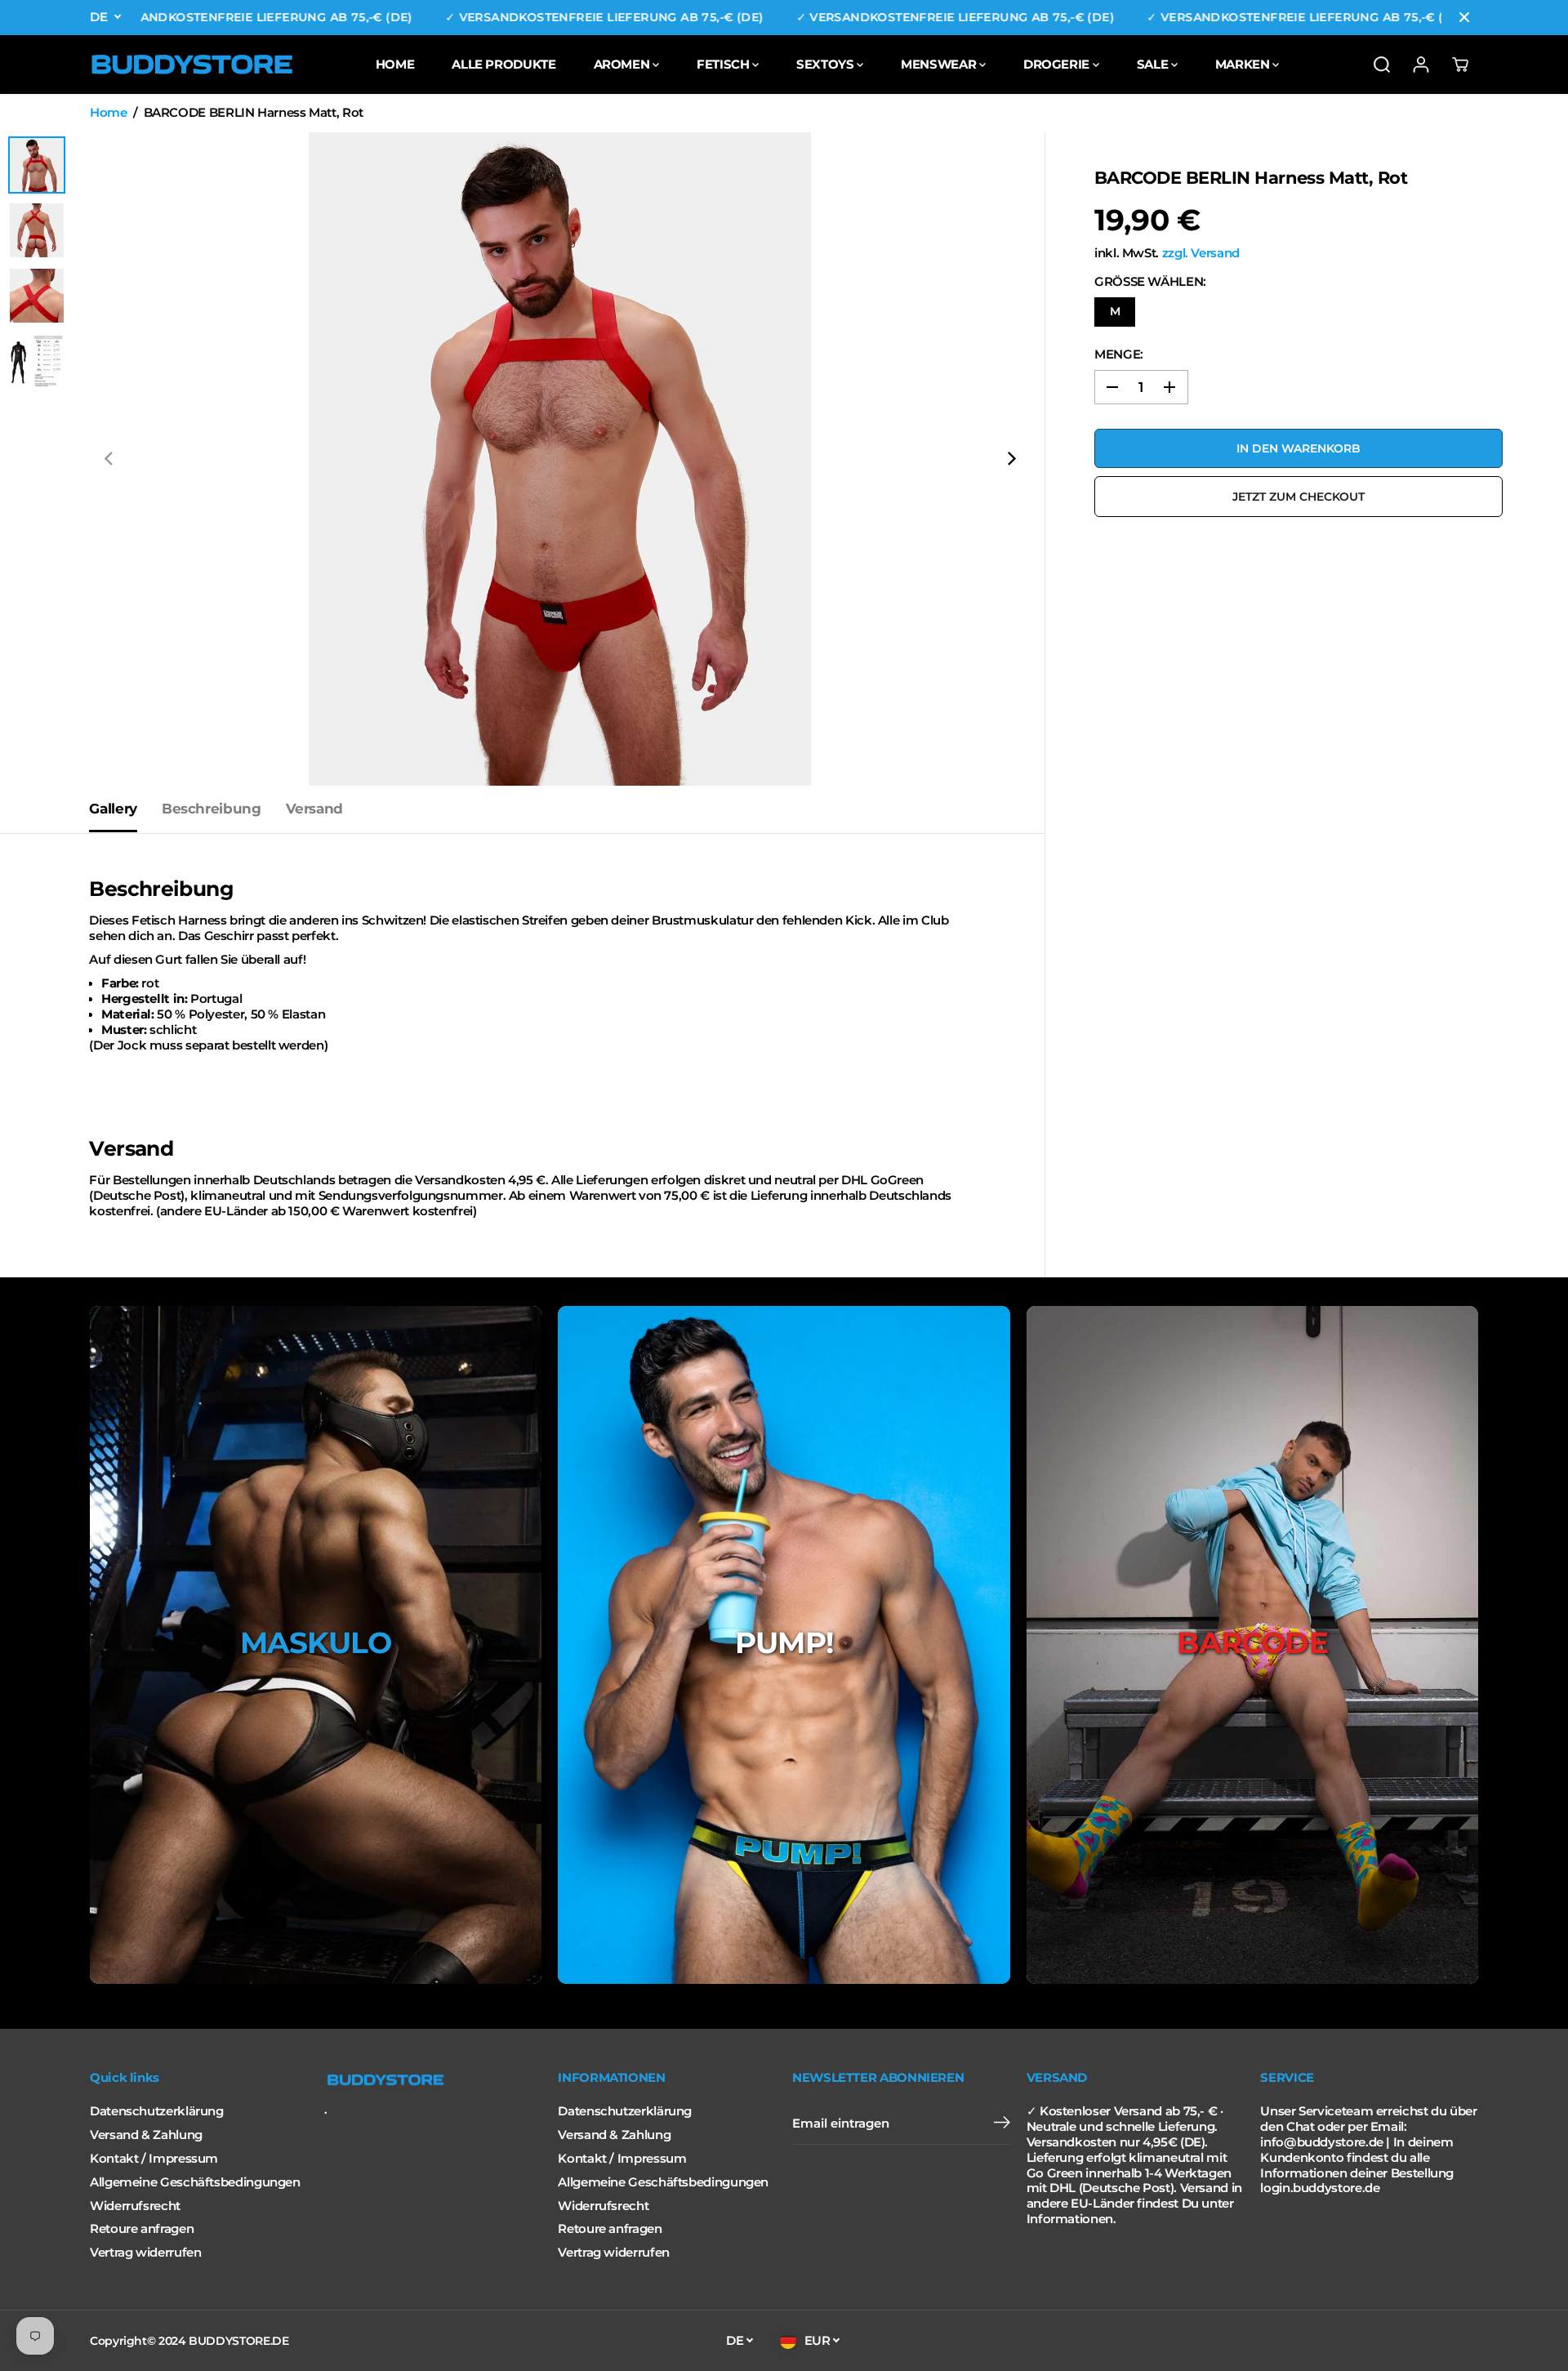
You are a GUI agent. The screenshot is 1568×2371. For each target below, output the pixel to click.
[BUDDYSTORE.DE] (192, 65)
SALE (1154, 64)
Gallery (113, 809)
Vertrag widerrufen (145, 2253)
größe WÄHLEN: (1150, 282)
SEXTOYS (826, 64)
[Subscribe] (1002, 2124)
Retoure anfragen (142, 2229)
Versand (314, 809)
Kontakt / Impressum (154, 2159)
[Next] (1010, 459)
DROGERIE (1058, 64)
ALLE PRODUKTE (503, 64)
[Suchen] (1382, 65)
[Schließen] (1464, 17)
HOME (395, 64)
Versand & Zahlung (146, 2135)
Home (109, 113)
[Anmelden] (1421, 65)
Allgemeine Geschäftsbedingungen (195, 2182)
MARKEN (1244, 64)
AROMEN (623, 64)
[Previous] (109, 459)
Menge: (1119, 354)
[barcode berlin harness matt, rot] (560, 459)
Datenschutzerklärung (157, 2111)
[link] (433, 2080)
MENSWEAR (940, 64)
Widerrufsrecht (135, 2206)
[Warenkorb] (1460, 65)
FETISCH (724, 64)
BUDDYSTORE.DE (238, 2341)
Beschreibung (212, 809)
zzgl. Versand (1201, 253)
